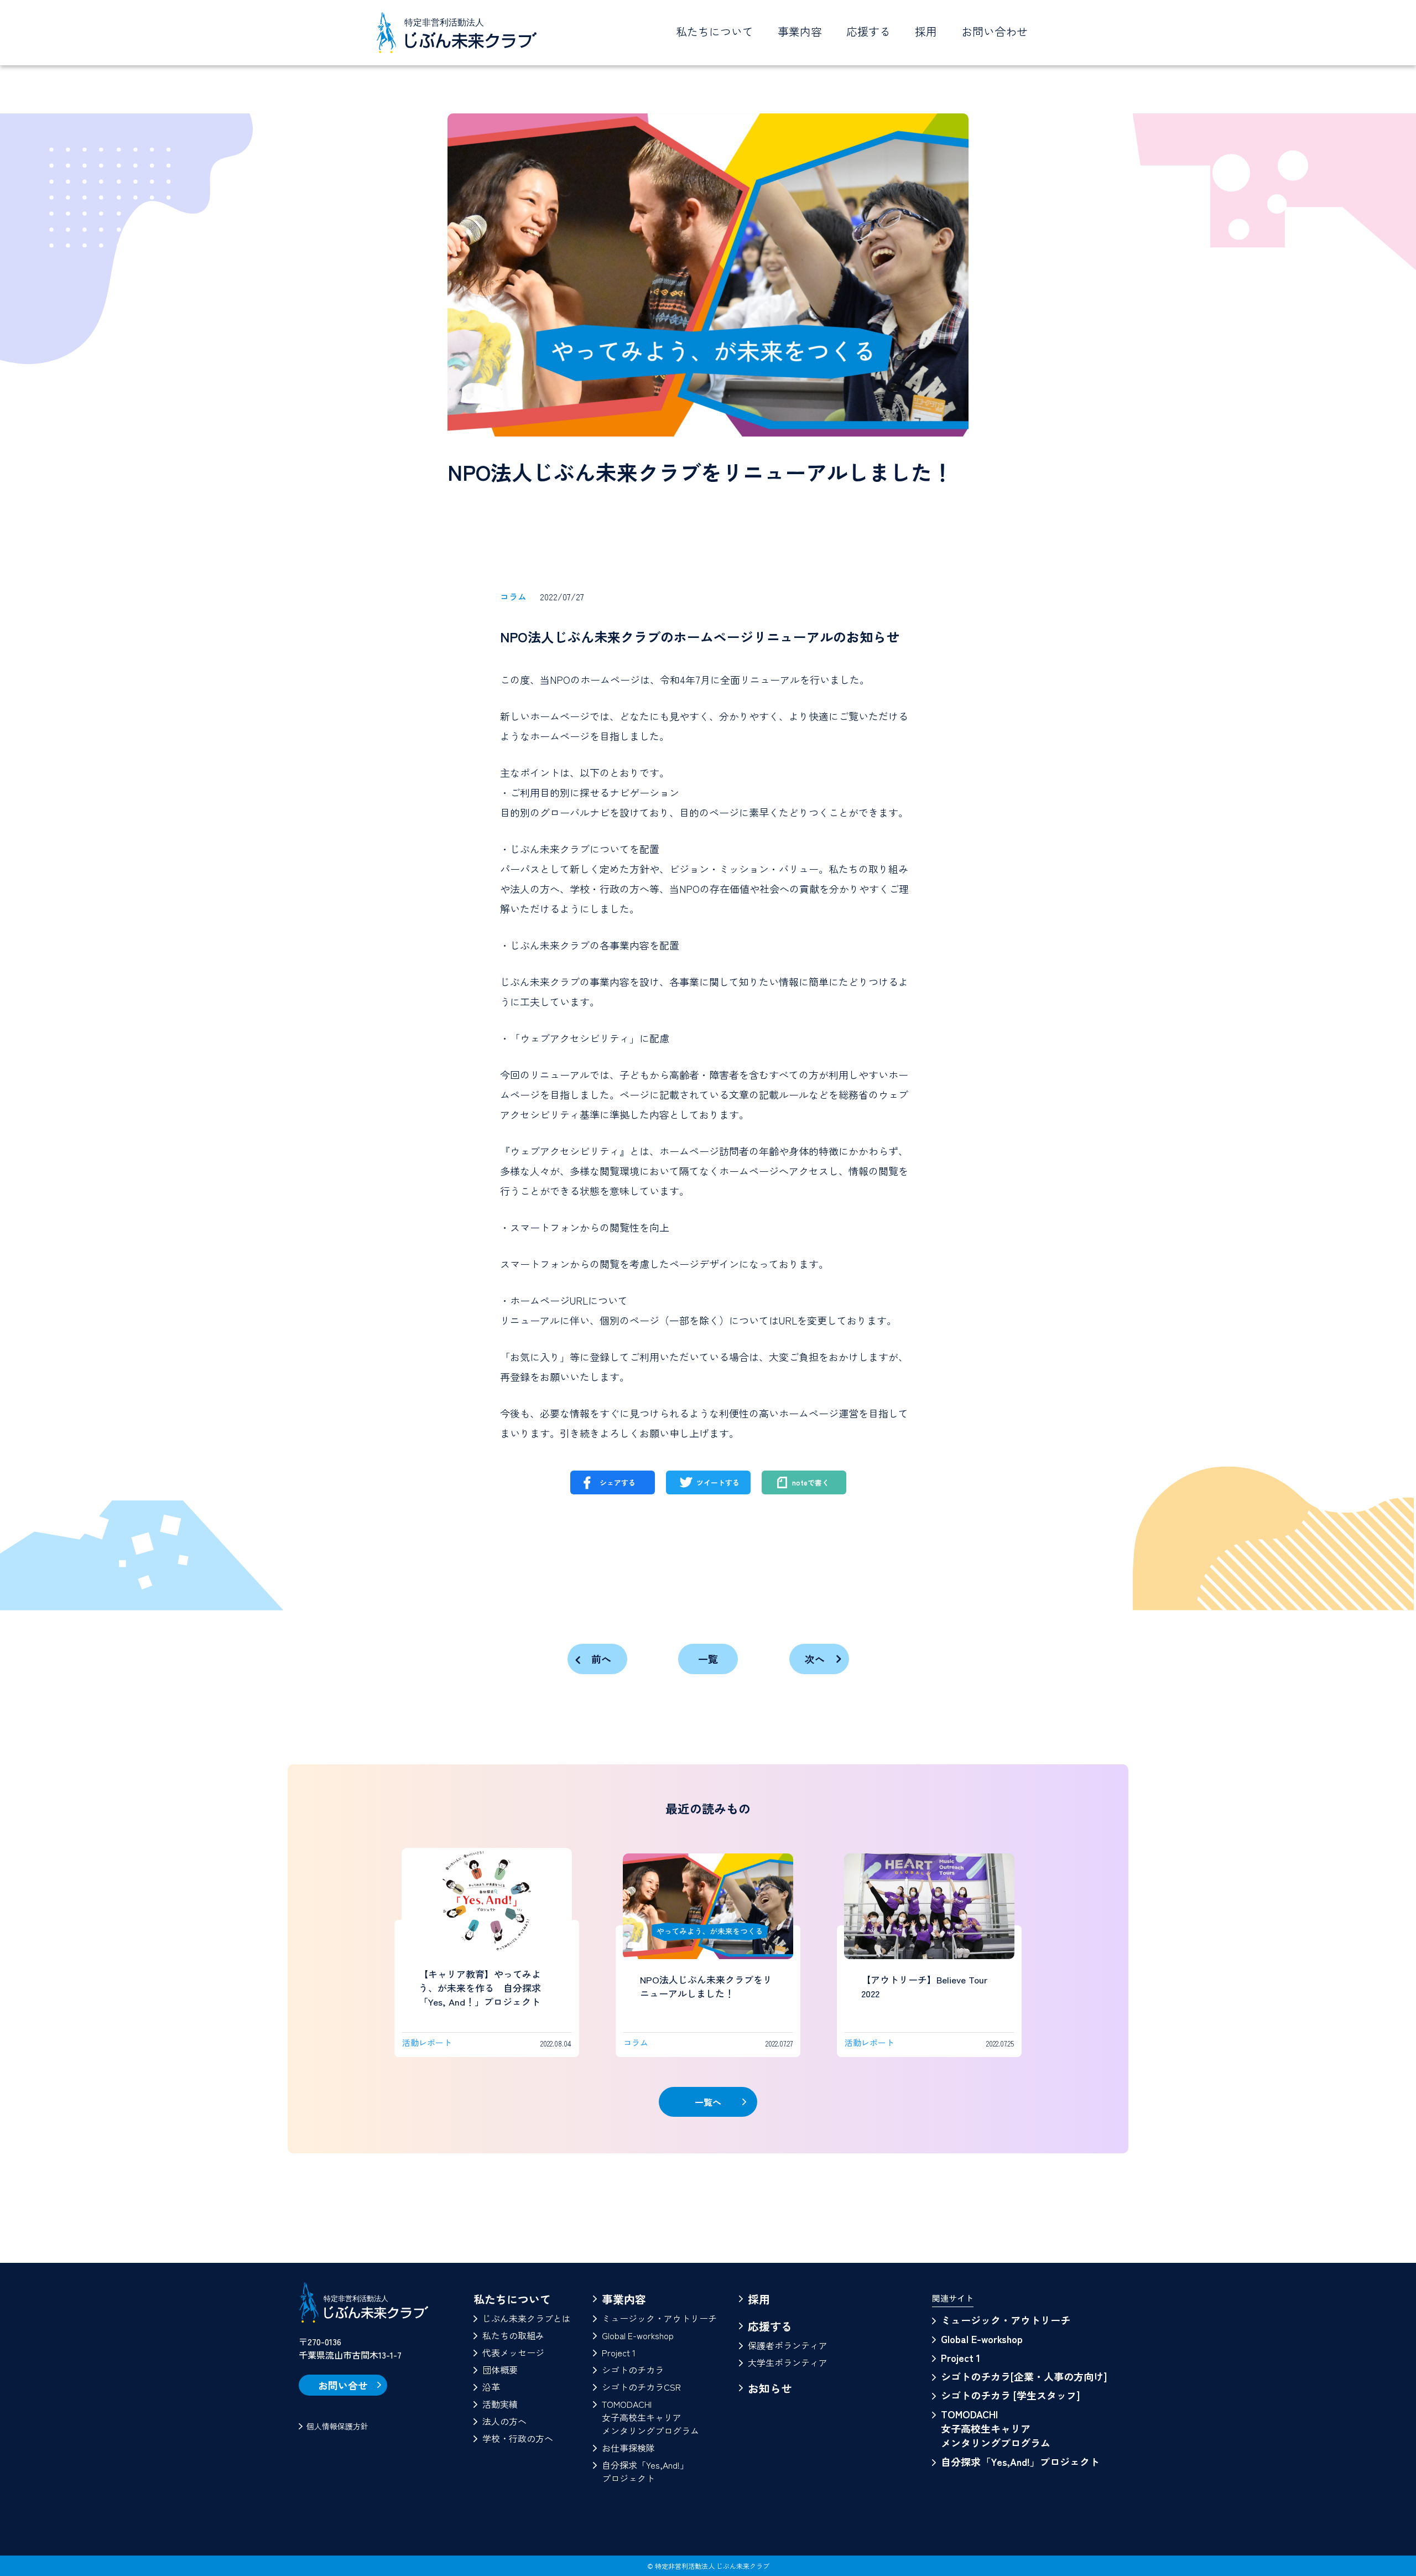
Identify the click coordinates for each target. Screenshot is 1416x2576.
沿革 (491, 2387)
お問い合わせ (995, 31)
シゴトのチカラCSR (641, 2387)
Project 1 (619, 2352)
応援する (770, 2326)
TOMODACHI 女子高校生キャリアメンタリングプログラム (996, 2428)
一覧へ (708, 2102)
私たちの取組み (513, 2335)
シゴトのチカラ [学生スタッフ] (1010, 2395)
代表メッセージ (513, 2352)
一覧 (708, 1659)
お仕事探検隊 (628, 2448)
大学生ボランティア (788, 2362)
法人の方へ (504, 2421)
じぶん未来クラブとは (527, 2318)
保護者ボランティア (788, 2345)
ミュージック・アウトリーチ (659, 2318)
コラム (513, 596)
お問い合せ (343, 2385)
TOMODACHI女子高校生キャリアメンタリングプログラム (650, 2417)
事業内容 (624, 2299)
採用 (926, 31)
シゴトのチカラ (633, 2370)
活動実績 (500, 2404)
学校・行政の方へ (518, 2438)
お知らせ (770, 2388)
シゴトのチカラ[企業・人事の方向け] (1024, 2376)
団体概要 (500, 2370)
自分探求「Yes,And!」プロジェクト (645, 2471)
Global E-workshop (638, 2335)
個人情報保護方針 (337, 2426)
